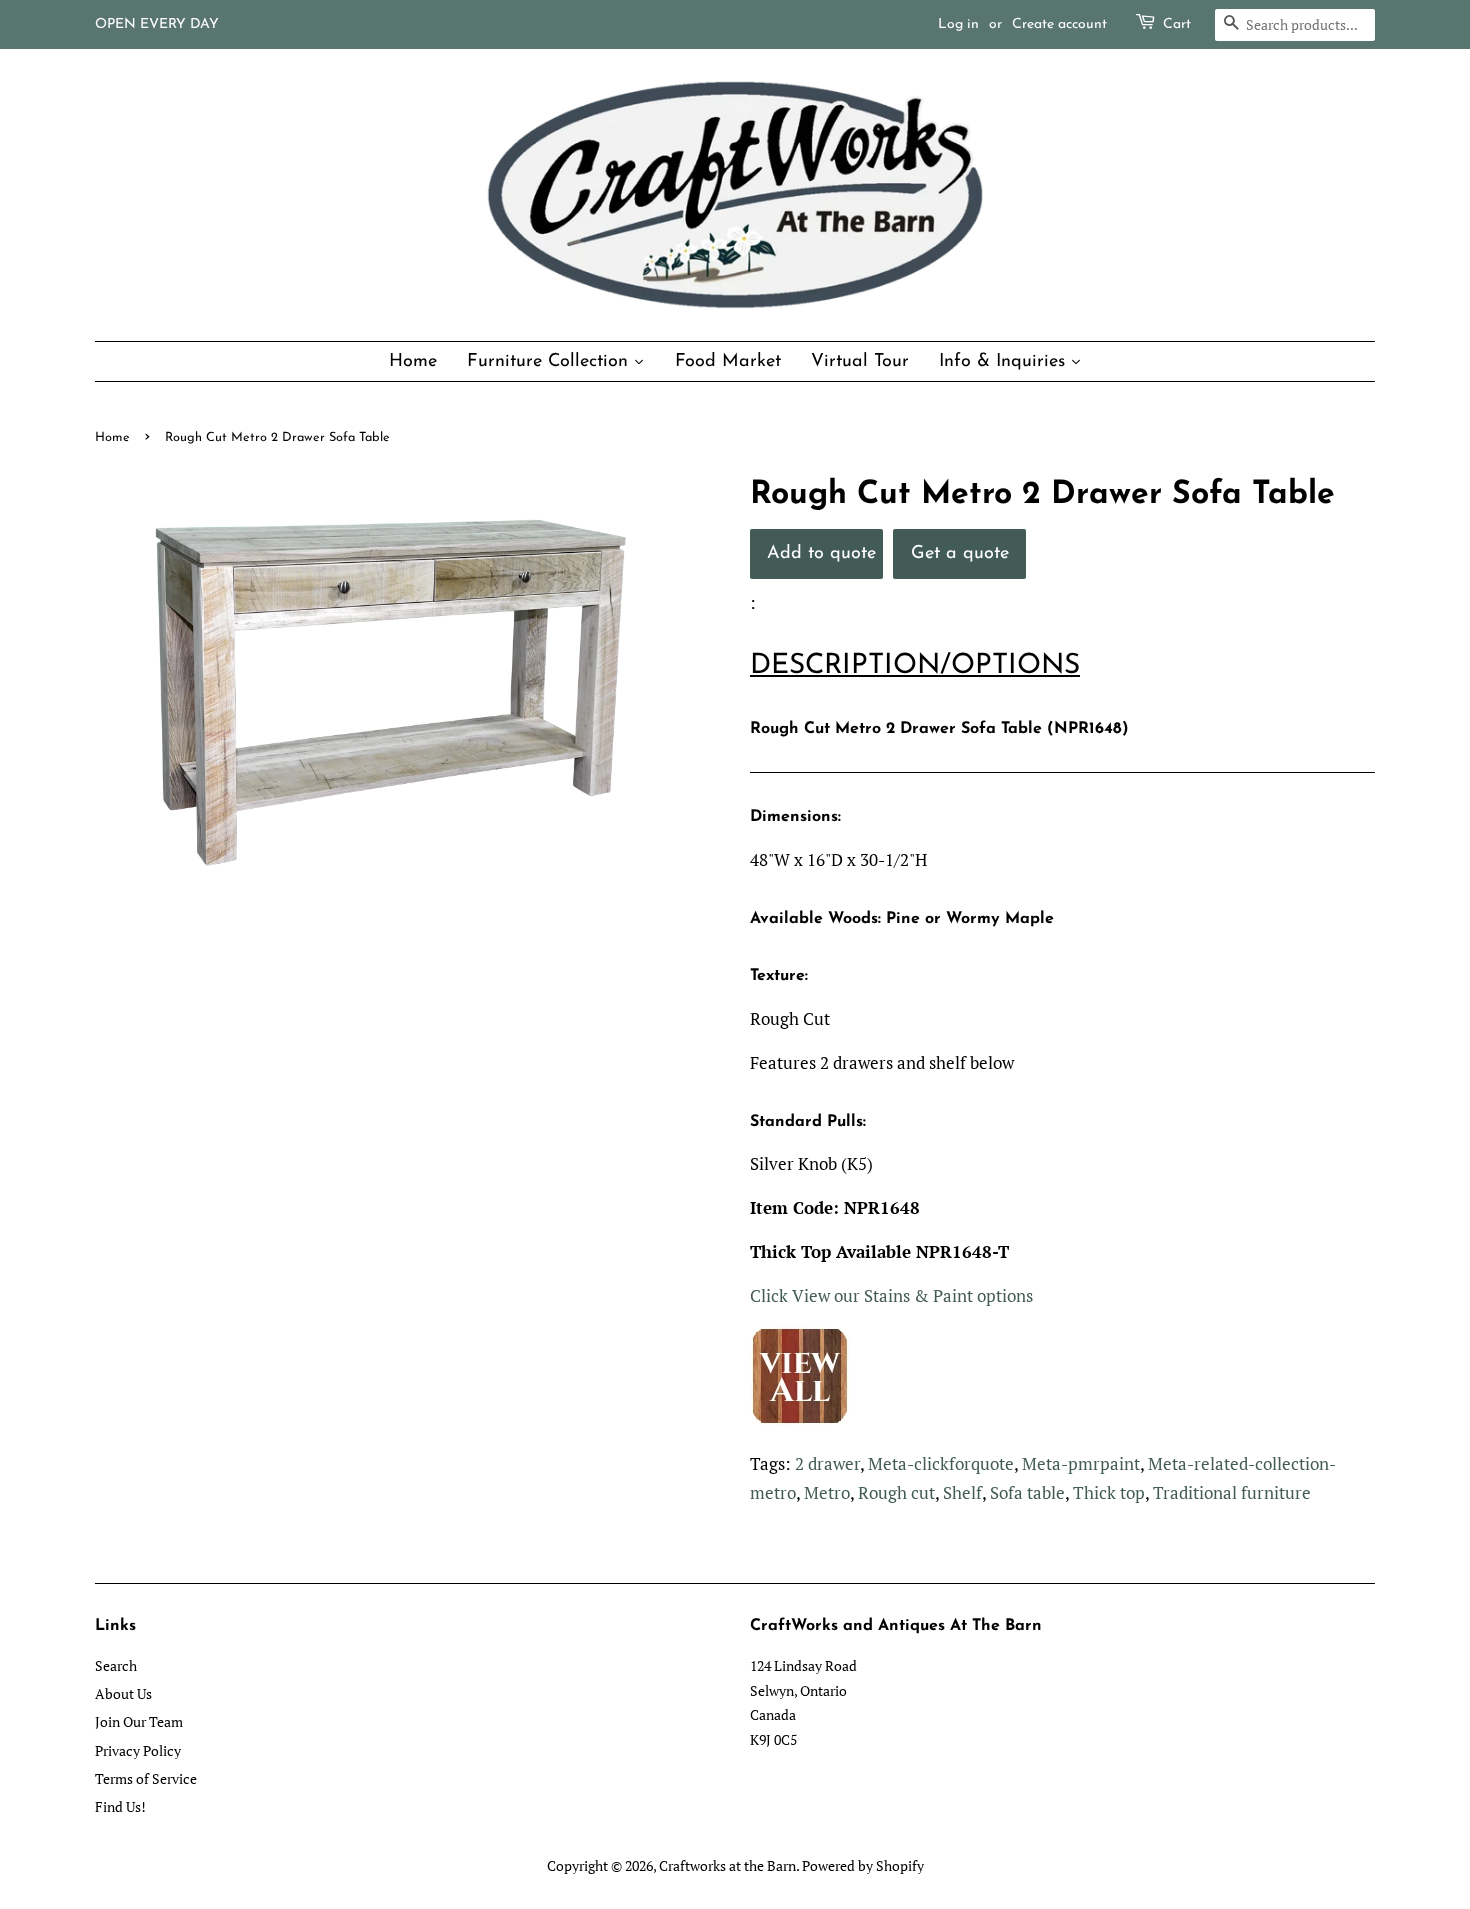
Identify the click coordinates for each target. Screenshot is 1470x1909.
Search (116, 1665)
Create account (1059, 24)
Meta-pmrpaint (1081, 1463)
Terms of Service (146, 1778)
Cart (1177, 24)
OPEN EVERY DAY (157, 24)
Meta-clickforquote (941, 1463)
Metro (827, 1492)
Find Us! (120, 1806)
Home (112, 437)
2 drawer (827, 1463)
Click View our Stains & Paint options (891, 1295)
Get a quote (960, 553)
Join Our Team (139, 1721)
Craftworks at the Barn (727, 1865)
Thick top (1109, 1492)
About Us (123, 1693)
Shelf (962, 1492)
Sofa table (1027, 1492)
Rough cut (896, 1492)
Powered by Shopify (863, 1865)
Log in (958, 24)
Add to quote (821, 553)
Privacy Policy (138, 1750)
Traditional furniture (1232, 1492)
